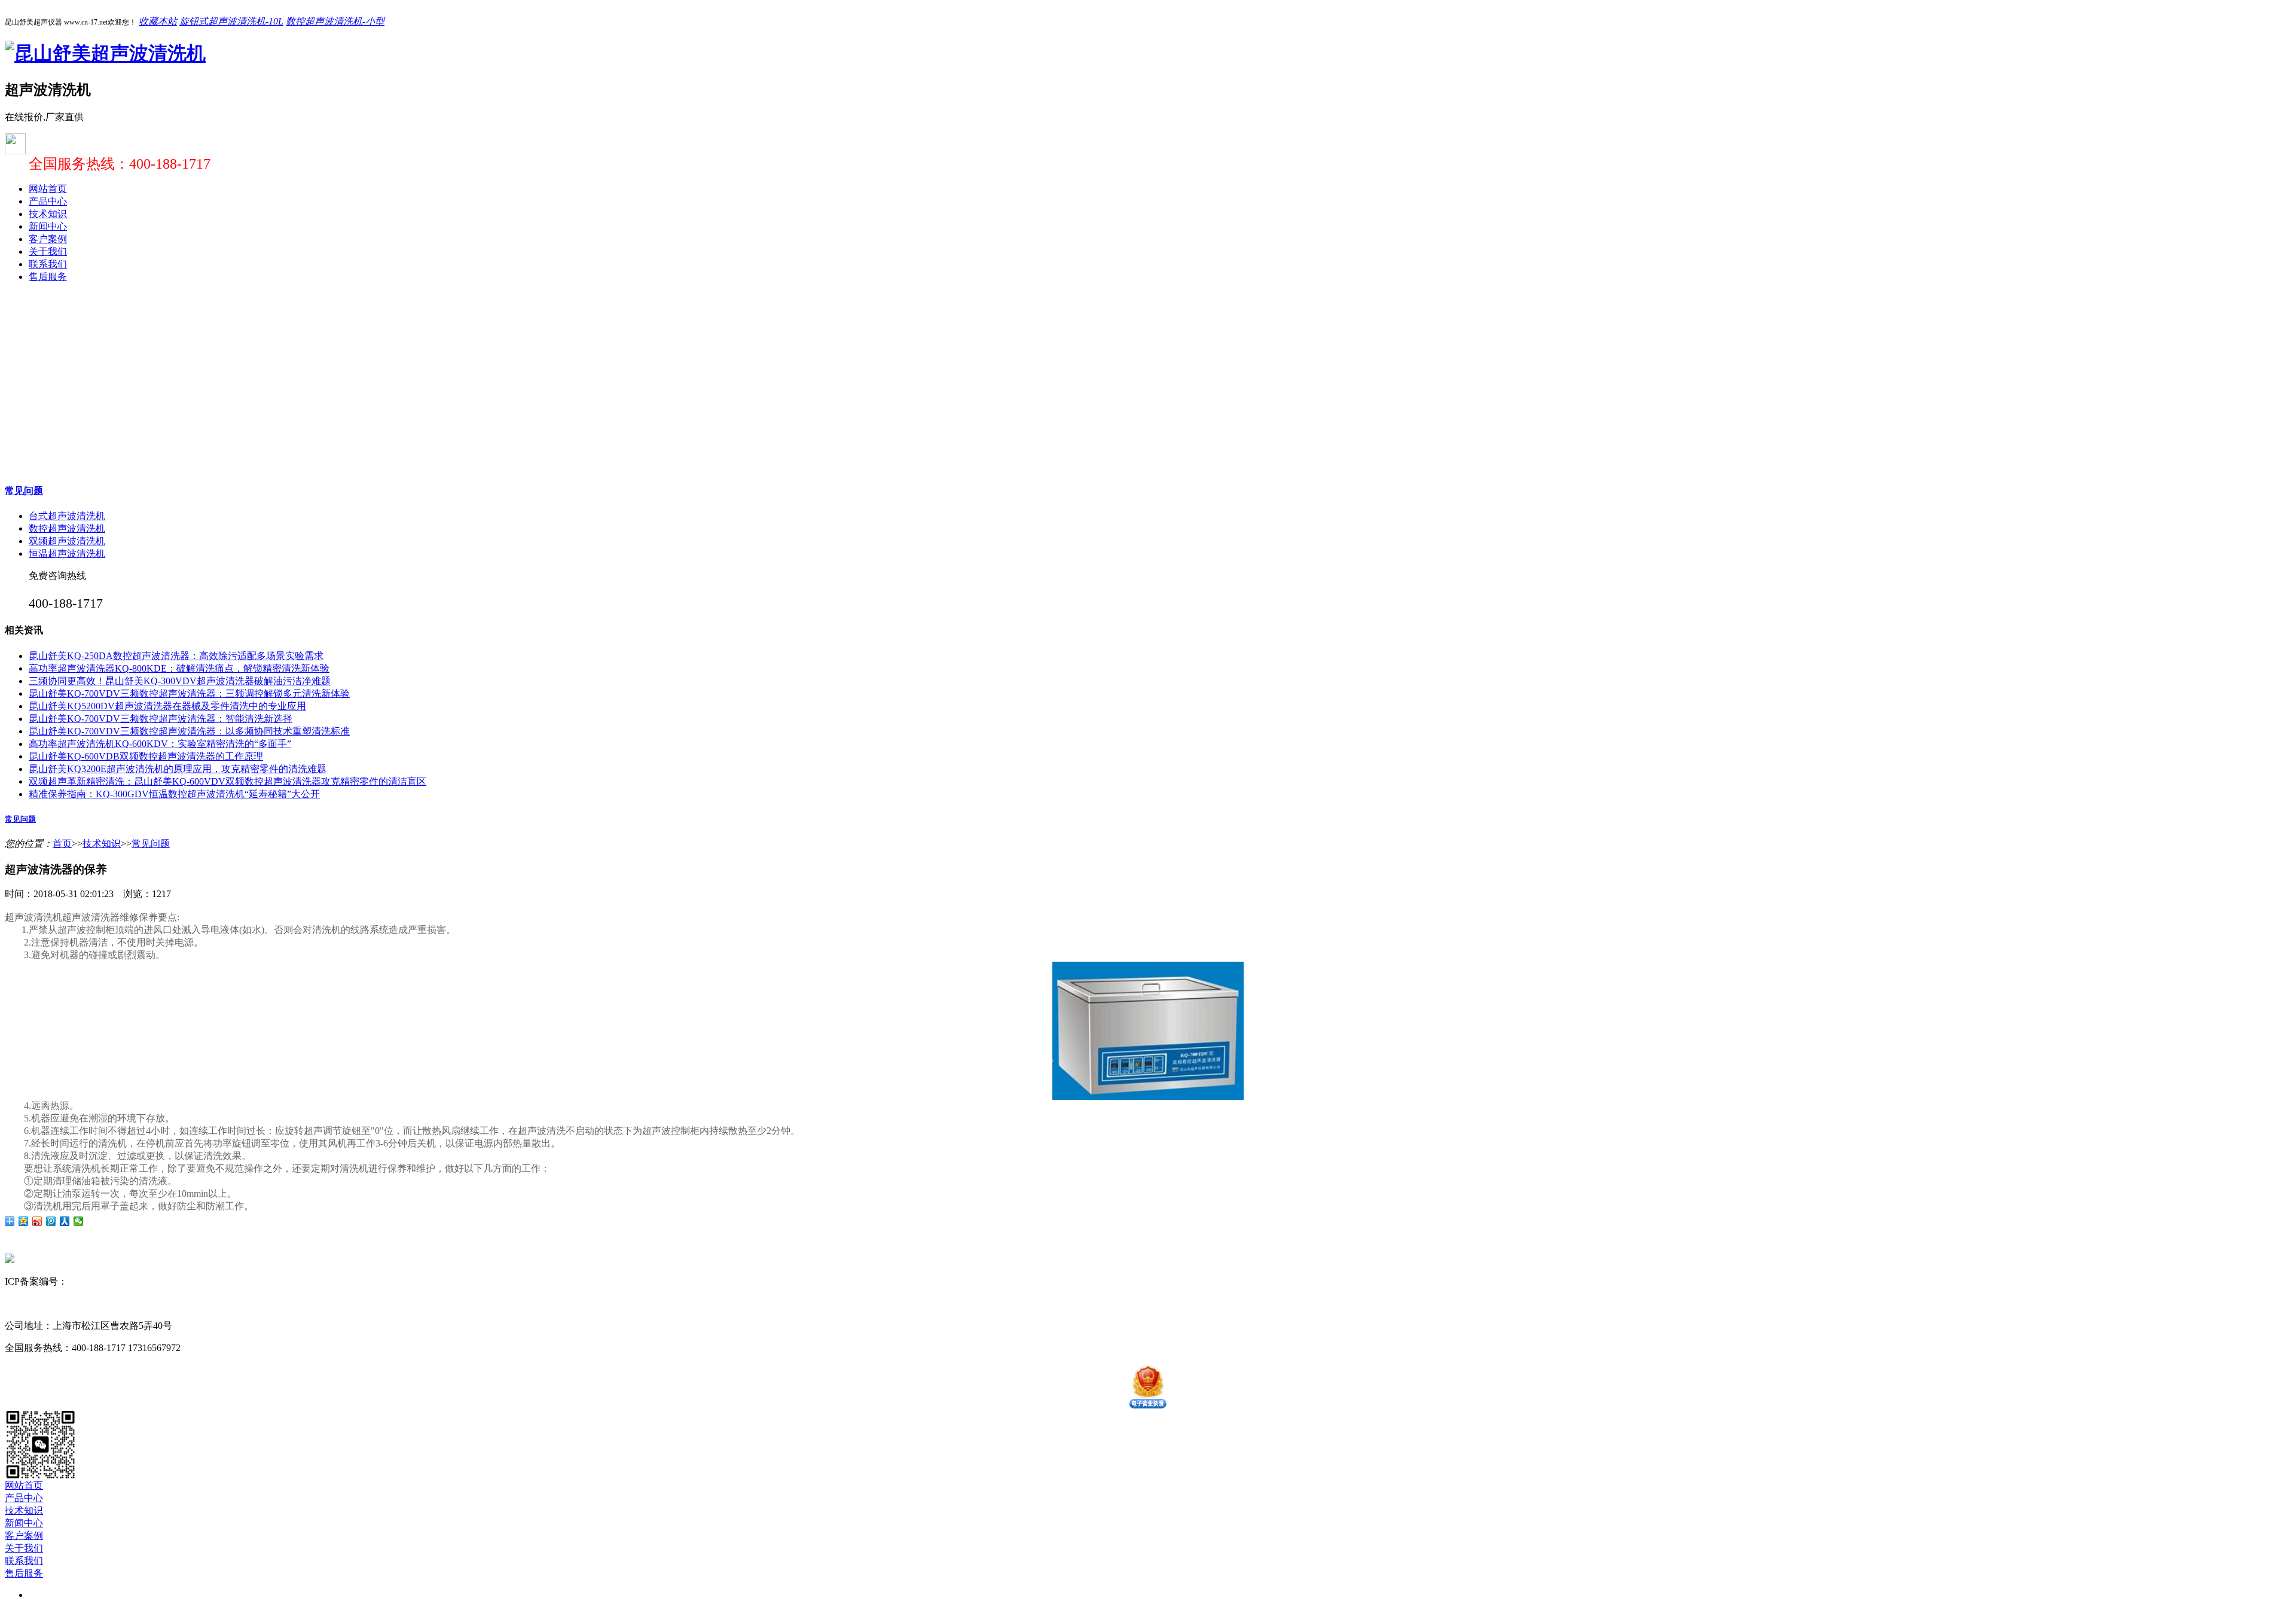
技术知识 (48, 214)
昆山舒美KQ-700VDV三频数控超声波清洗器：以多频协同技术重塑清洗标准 (189, 731)
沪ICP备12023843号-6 (112, 1281)
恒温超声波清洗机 (67, 554)
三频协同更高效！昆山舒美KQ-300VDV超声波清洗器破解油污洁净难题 (180, 681)
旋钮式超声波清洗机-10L (231, 21)
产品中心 (48, 201)
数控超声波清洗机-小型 (335, 21)
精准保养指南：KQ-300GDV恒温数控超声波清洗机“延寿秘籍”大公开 (174, 794)
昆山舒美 (24, 1303)
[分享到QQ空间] (24, 1221)
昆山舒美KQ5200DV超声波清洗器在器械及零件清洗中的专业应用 (167, 706)
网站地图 (179, 1281)
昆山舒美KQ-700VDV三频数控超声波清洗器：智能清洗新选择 (161, 719)
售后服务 (48, 277)
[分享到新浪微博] (37, 1221)
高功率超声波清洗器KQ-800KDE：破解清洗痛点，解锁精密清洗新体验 (179, 668)
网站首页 (48, 189)
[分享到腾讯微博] (51, 1221)
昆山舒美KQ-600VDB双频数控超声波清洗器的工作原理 (146, 756)
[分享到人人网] (65, 1221)
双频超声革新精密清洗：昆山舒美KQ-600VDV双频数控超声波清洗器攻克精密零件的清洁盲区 (228, 781)
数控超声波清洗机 (67, 528)
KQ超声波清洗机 (136, 1303)
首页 (62, 844)
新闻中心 (48, 226)
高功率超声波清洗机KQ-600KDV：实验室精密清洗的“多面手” (160, 744)
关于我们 (48, 251)
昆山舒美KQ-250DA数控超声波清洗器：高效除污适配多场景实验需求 (176, 656)
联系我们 (48, 264)
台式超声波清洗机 (67, 516)
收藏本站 (158, 21)
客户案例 (48, 239)
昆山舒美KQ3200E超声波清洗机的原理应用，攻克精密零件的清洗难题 (178, 769)
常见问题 (24, 491)
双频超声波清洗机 (67, 541)
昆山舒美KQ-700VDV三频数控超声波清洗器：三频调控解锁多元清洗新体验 (189, 693)
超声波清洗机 (72, 1303)
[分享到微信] (79, 1221)
